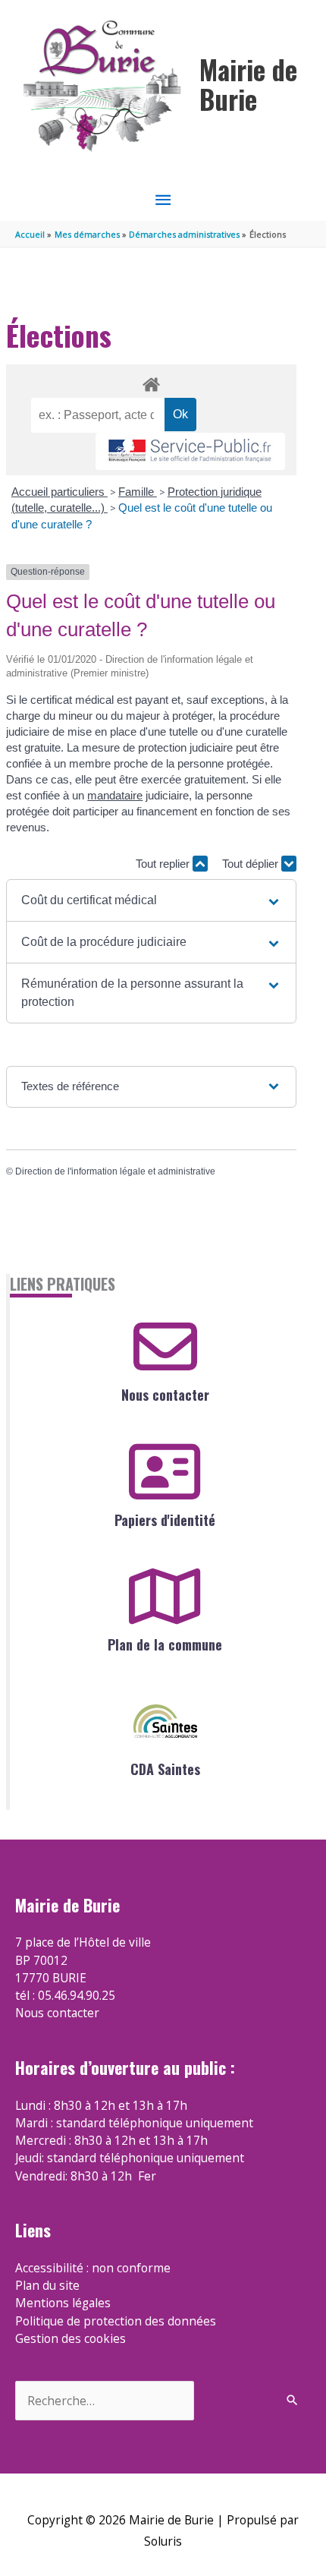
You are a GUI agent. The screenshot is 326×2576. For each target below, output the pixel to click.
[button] (151, 900)
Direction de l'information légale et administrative (115, 1171)
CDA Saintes (165, 1769)
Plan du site (47, 2285)
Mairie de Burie (248, 84)
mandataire (115, 795)
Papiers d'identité (165, 1520)
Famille (138, 492)
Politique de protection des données (116, 2321)
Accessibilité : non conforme (93, 2268)
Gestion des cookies (71, 2338)
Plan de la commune (165, 1644)
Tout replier (164, 864)
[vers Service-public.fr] (190, 451)
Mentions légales (63, 2303)
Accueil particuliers (60, 492)
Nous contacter (165, 1395)
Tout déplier (252, 864)
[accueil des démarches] (151, 382)
